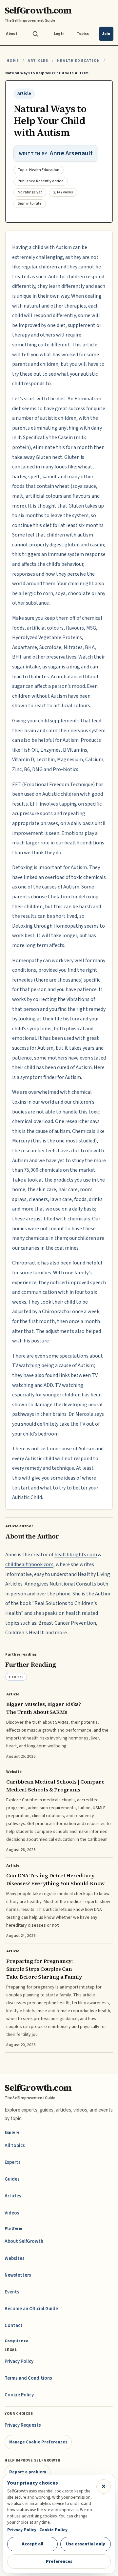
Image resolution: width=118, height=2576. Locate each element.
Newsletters (18, 2275)
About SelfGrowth (24, 2241)
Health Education (79, 61)
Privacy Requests (23, 2425)
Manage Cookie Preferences (38, 2442)
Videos (12, 2213)
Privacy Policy (19, 2361)
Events (12, 2292)
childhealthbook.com (29, 1564)
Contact (14, 2326)
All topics (15, 2146)
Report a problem (28, 2472)
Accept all (32, 2544)
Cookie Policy (19, 2395)
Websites (15, 2258)
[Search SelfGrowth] (35, 34)
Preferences (59, 2561)
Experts (13, 2162)
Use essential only (86, 2544)
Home (13, 61)
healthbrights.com (76, 1555)
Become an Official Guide (31, 2309)
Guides (12, 2179)
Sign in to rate (30, 203)
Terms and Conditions (28, 2378)
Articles (38, 61)
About (12, 34)
